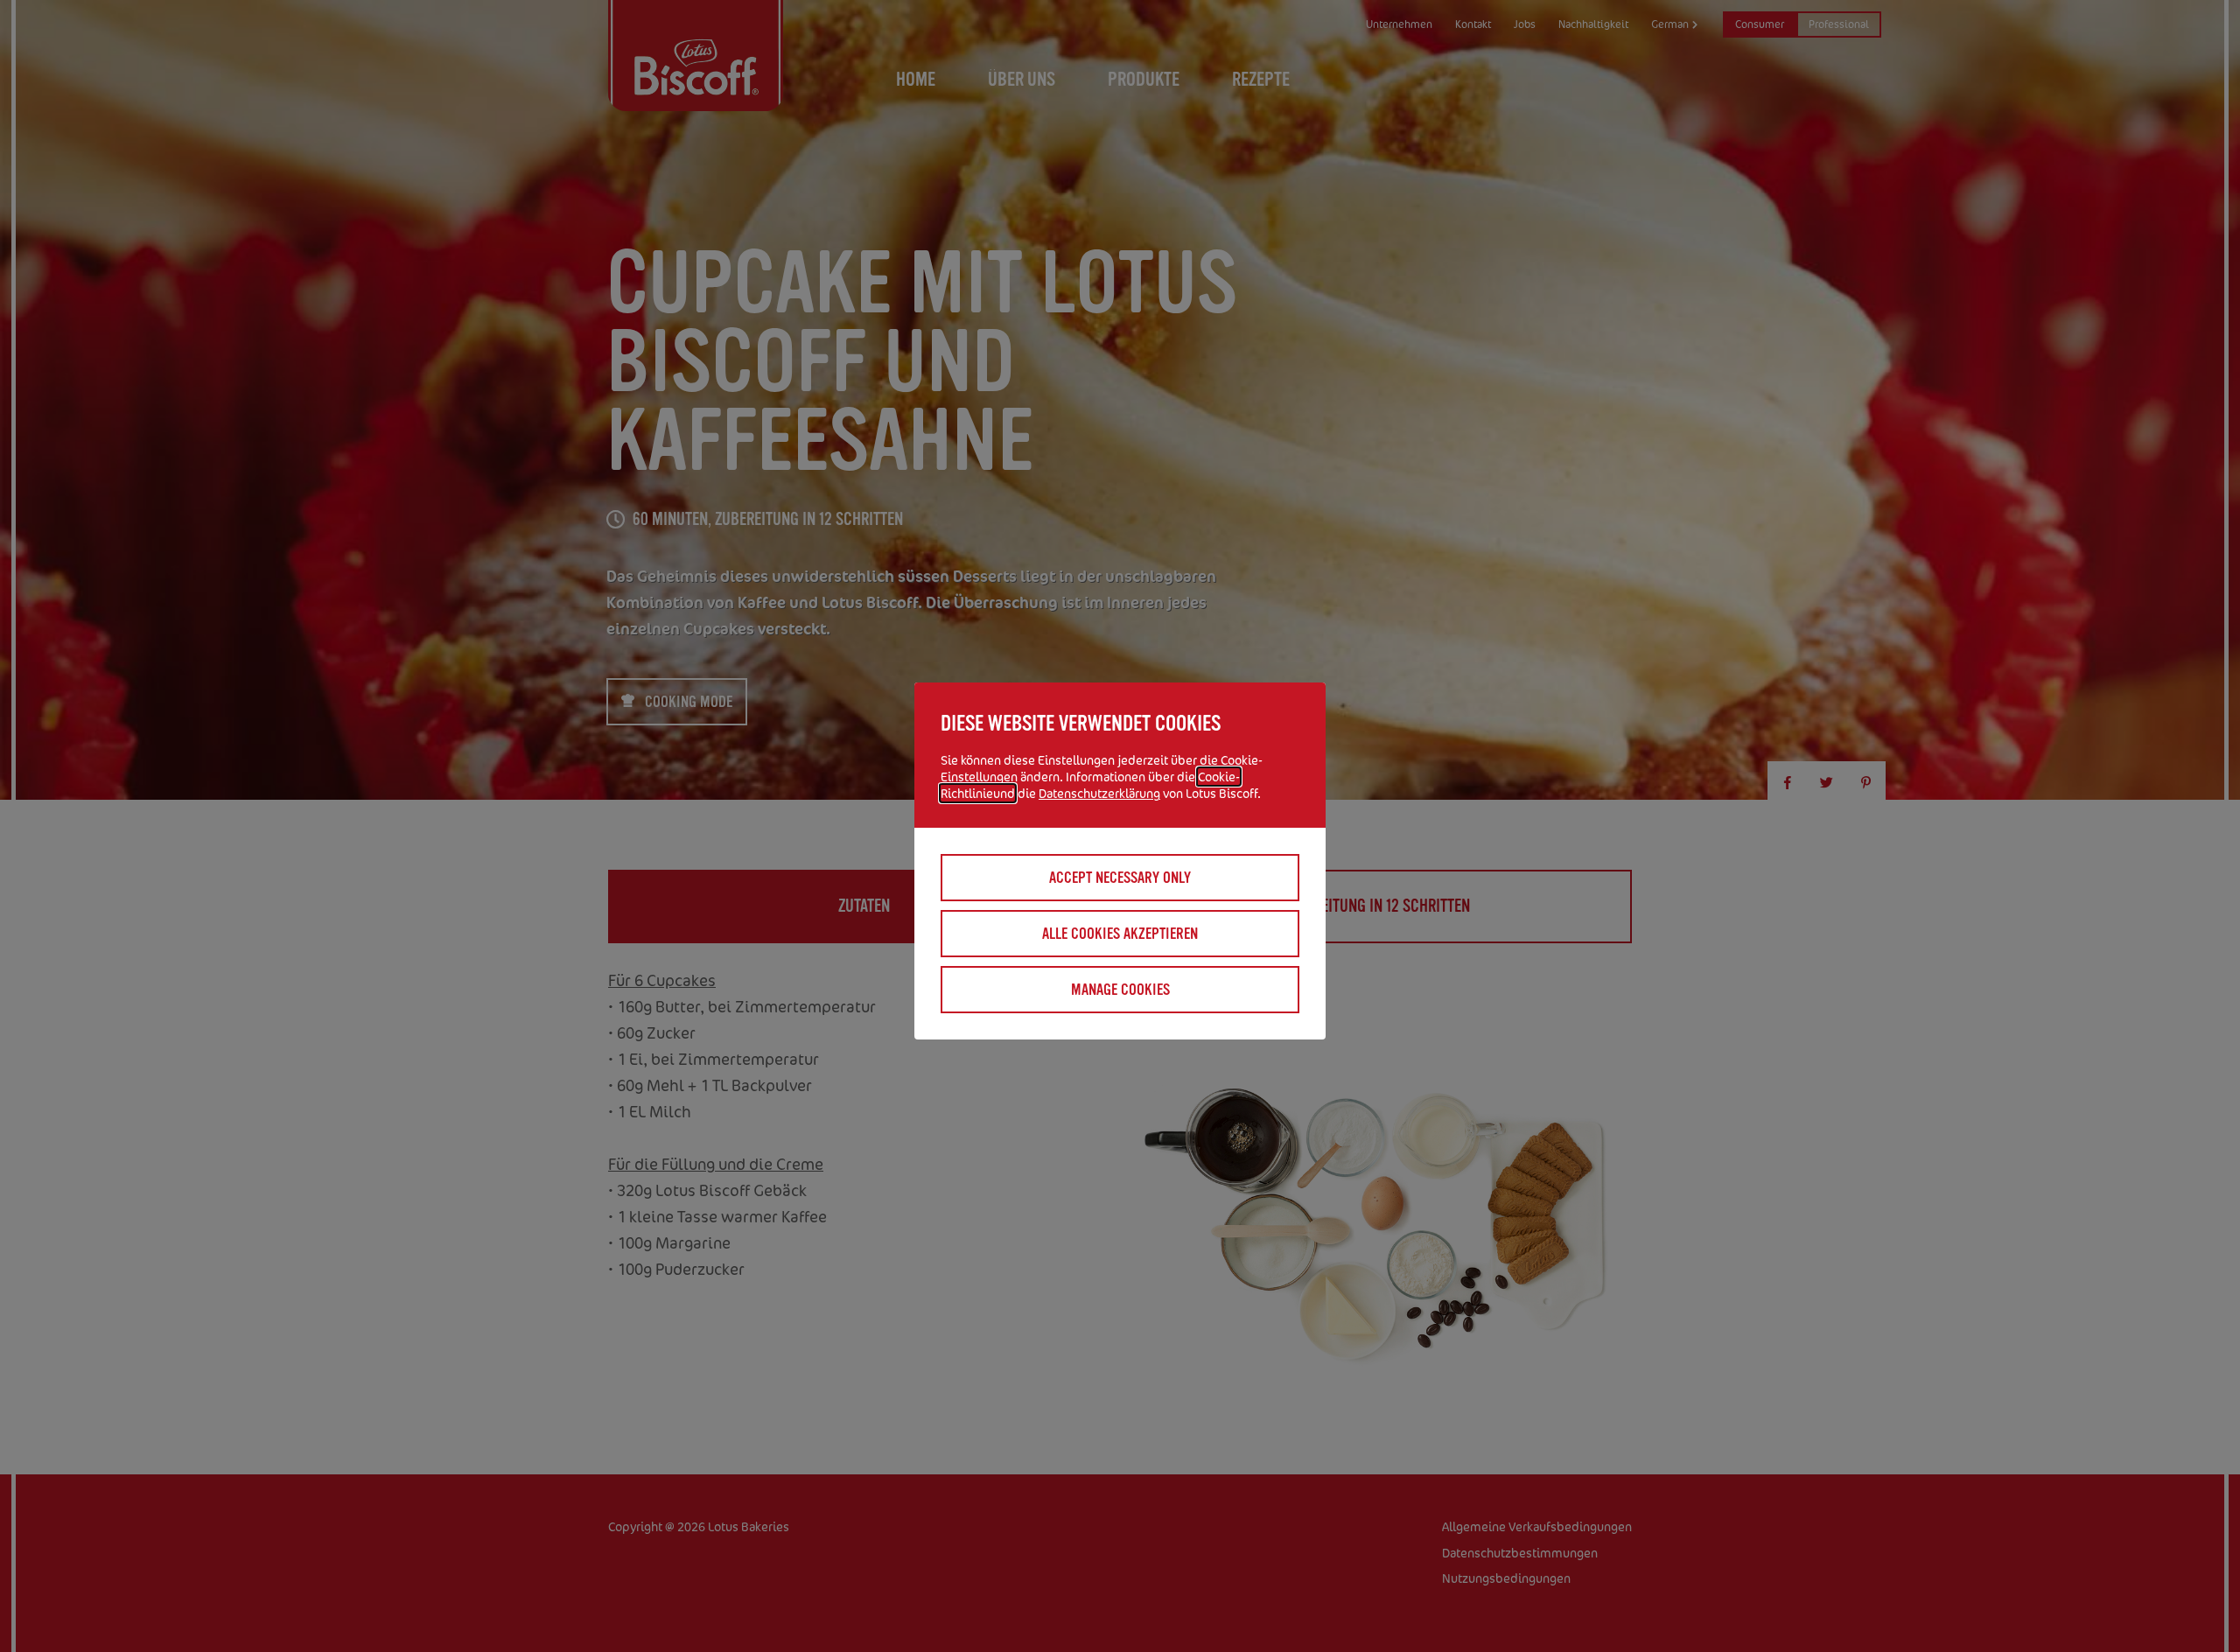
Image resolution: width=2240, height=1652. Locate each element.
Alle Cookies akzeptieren (1120, 934)
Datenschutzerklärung (1099, 793)
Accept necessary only (1120, 878)
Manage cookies (1120, 990)
